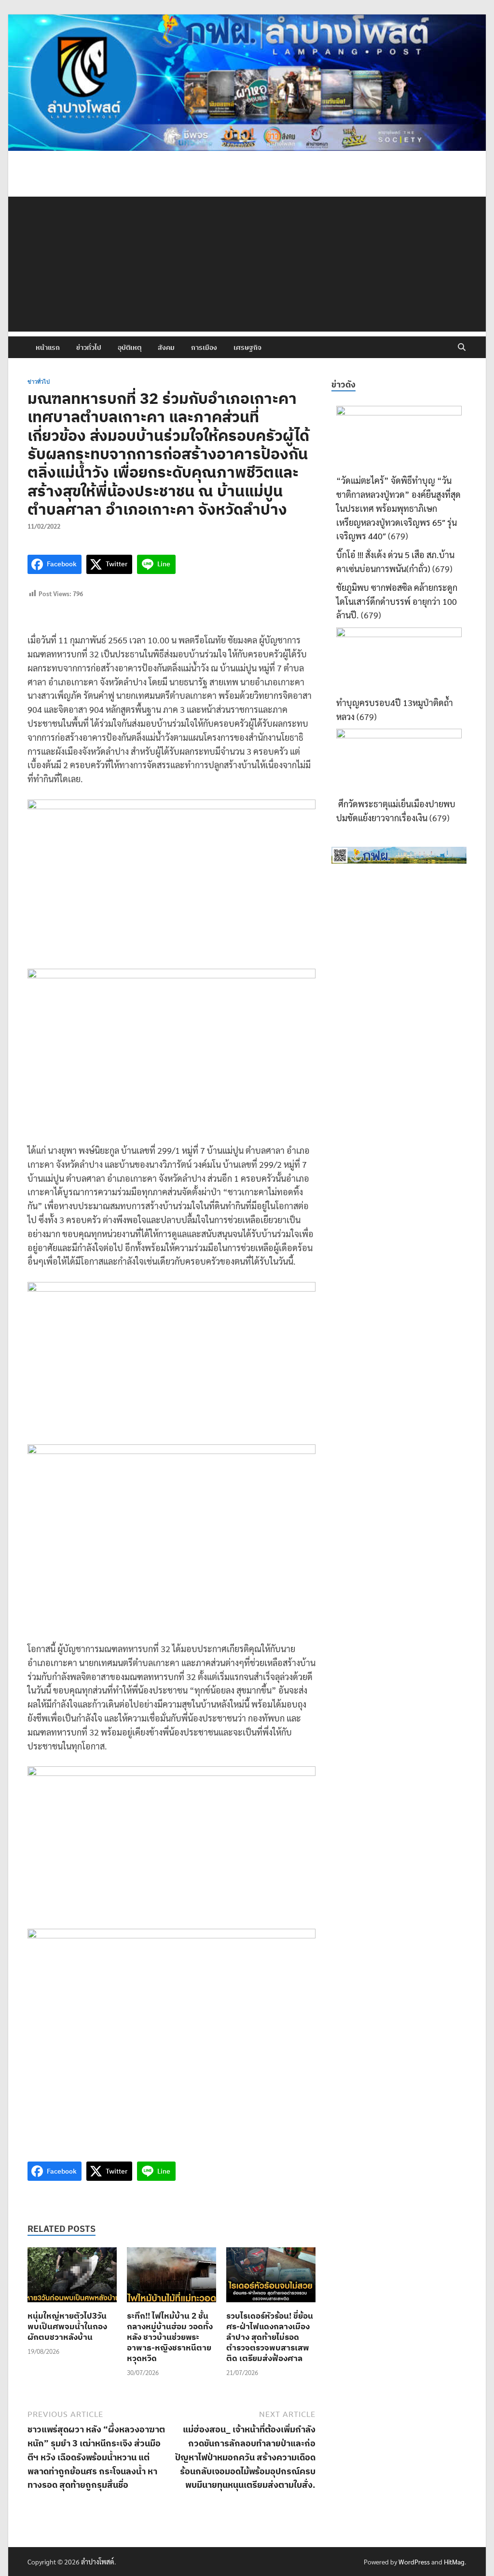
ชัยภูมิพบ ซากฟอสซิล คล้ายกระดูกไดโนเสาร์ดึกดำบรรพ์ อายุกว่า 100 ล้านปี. (397, 601)
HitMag (454, 2562)
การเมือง (204, 347)
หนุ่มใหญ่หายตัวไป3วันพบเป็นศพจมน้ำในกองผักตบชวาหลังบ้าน (67, 2326)
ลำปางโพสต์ (98, 2562)
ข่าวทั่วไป (89, 347)
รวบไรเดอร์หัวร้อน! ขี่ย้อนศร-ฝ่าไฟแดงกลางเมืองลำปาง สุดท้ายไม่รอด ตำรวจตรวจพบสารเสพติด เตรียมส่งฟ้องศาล (270, 2337)
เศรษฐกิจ (247, 347)
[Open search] (462, 347)
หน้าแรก (48, 347)
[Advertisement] (247, 264)
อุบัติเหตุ (130, 347)
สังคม (166, 347)
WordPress (414, 2562)
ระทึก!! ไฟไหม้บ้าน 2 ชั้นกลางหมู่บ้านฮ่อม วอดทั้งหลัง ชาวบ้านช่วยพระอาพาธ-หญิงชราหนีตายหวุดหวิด (170, 2337)
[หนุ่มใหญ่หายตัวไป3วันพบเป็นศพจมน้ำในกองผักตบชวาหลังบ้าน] (72, 2277)
